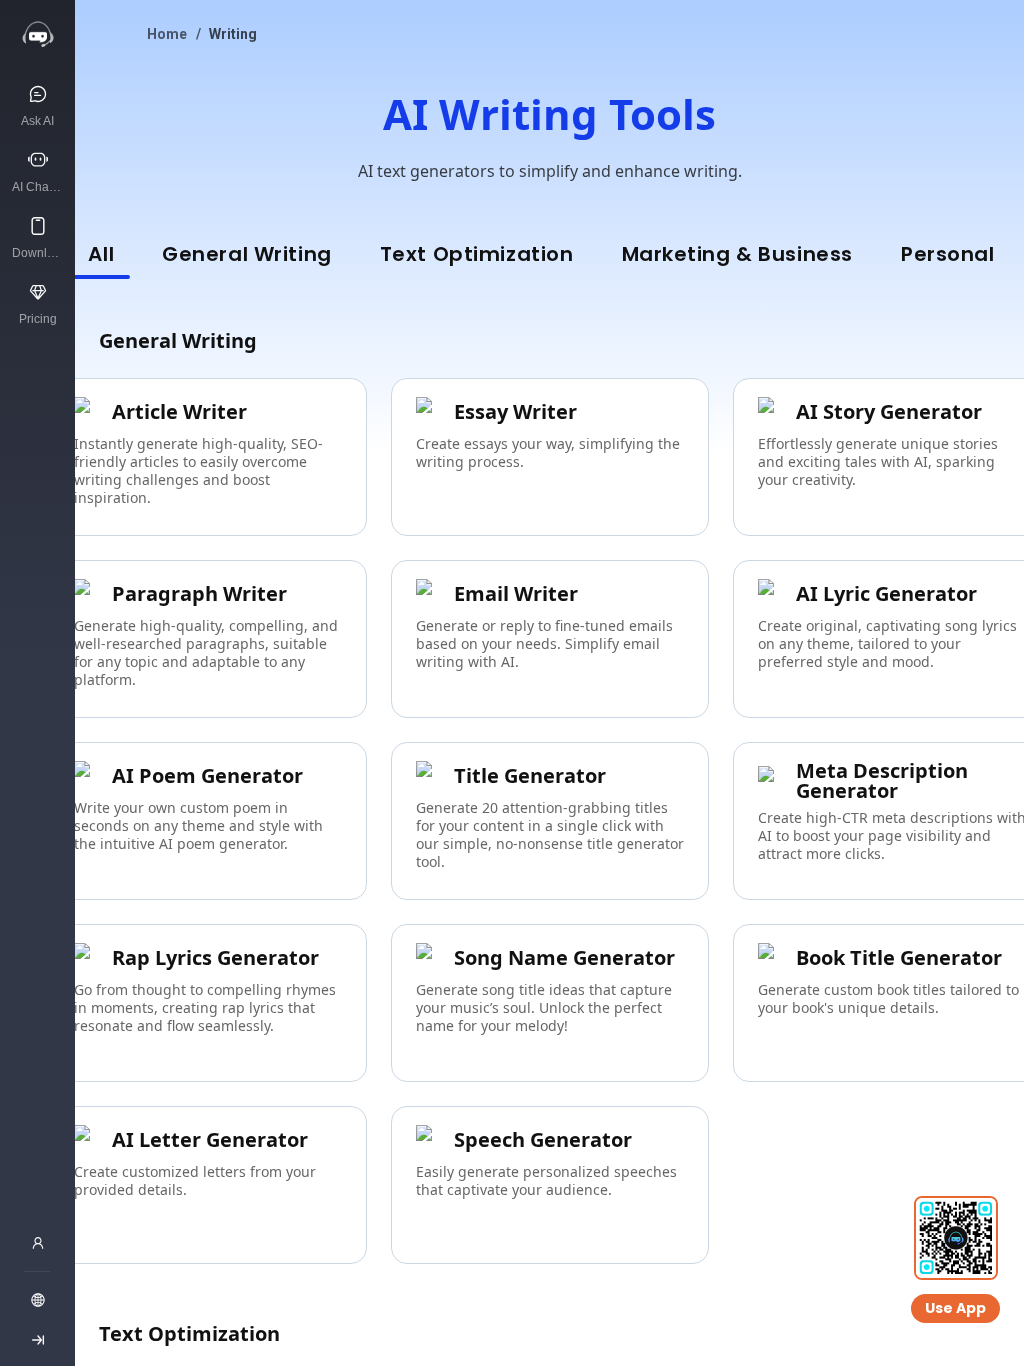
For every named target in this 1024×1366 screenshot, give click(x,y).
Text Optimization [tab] (477, 254)
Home (167, 34)
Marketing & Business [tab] (737, 254)
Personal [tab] (948, 254)
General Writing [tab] (247, 254)
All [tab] (101, 254)
